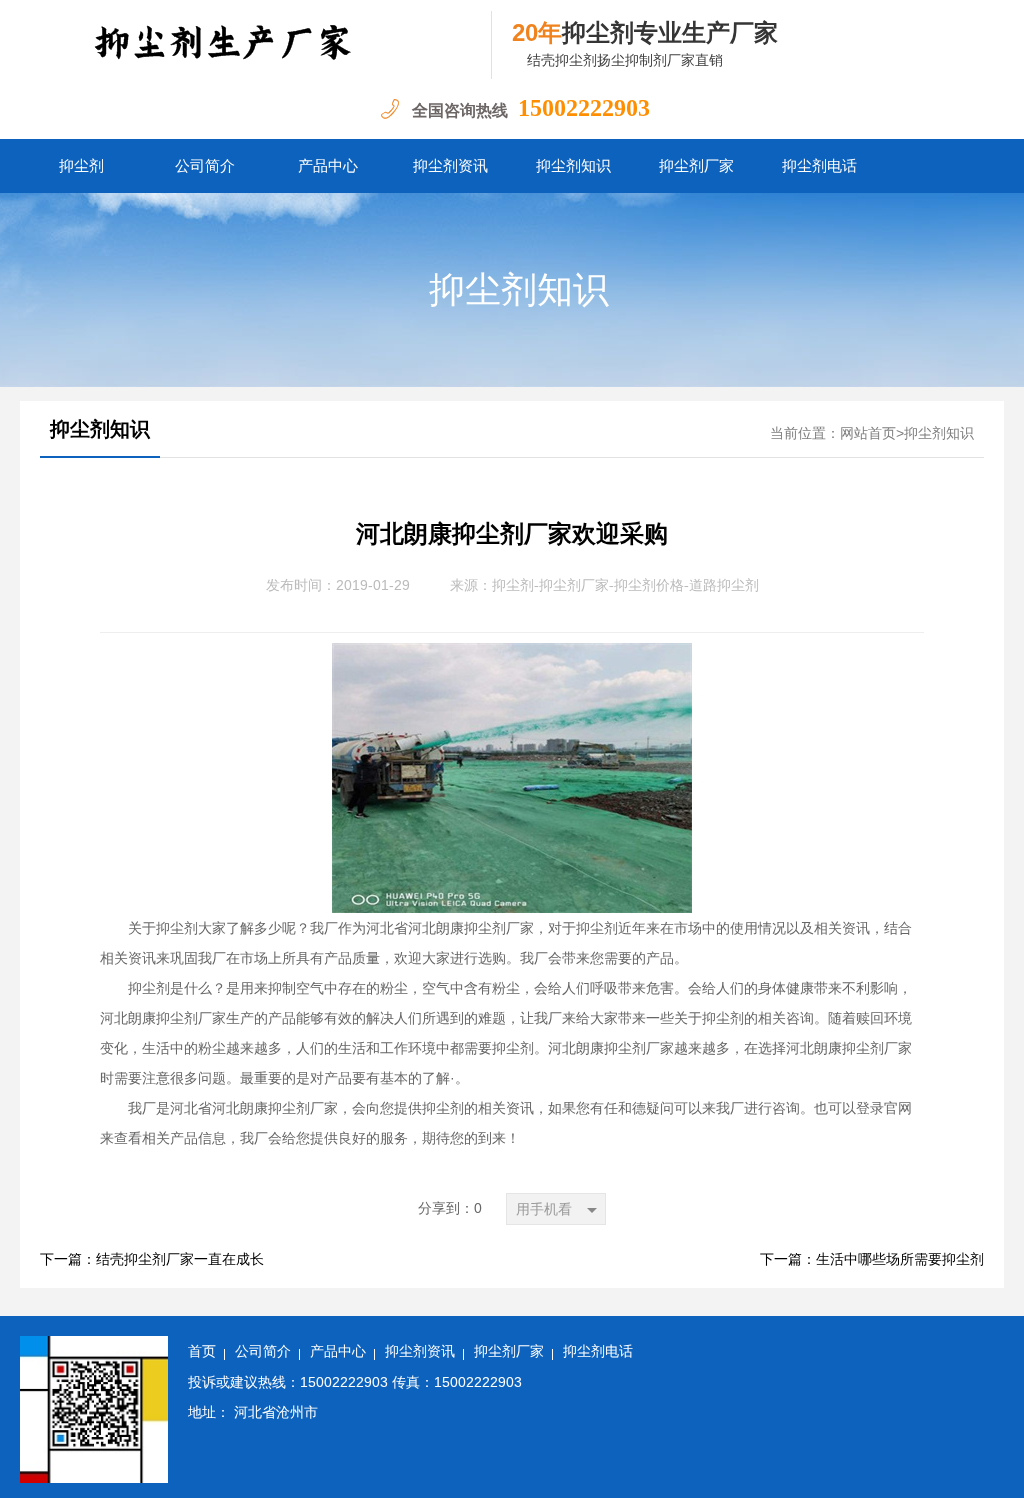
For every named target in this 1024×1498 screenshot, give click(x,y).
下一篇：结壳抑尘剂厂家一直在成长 (152, 1259)
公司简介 (205, 166)
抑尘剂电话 (819, 166)
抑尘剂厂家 (696, 166)
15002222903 (584, 108)
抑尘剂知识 (573, 166)
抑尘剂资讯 (450, 166)
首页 (202, 1351)
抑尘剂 (81, 166)
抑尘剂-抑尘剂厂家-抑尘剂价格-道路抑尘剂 (625, 585)
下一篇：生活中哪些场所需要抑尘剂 (872, 1259)
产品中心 (328, 166)
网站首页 (868, 433)
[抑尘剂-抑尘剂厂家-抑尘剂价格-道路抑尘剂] (256, 45)
